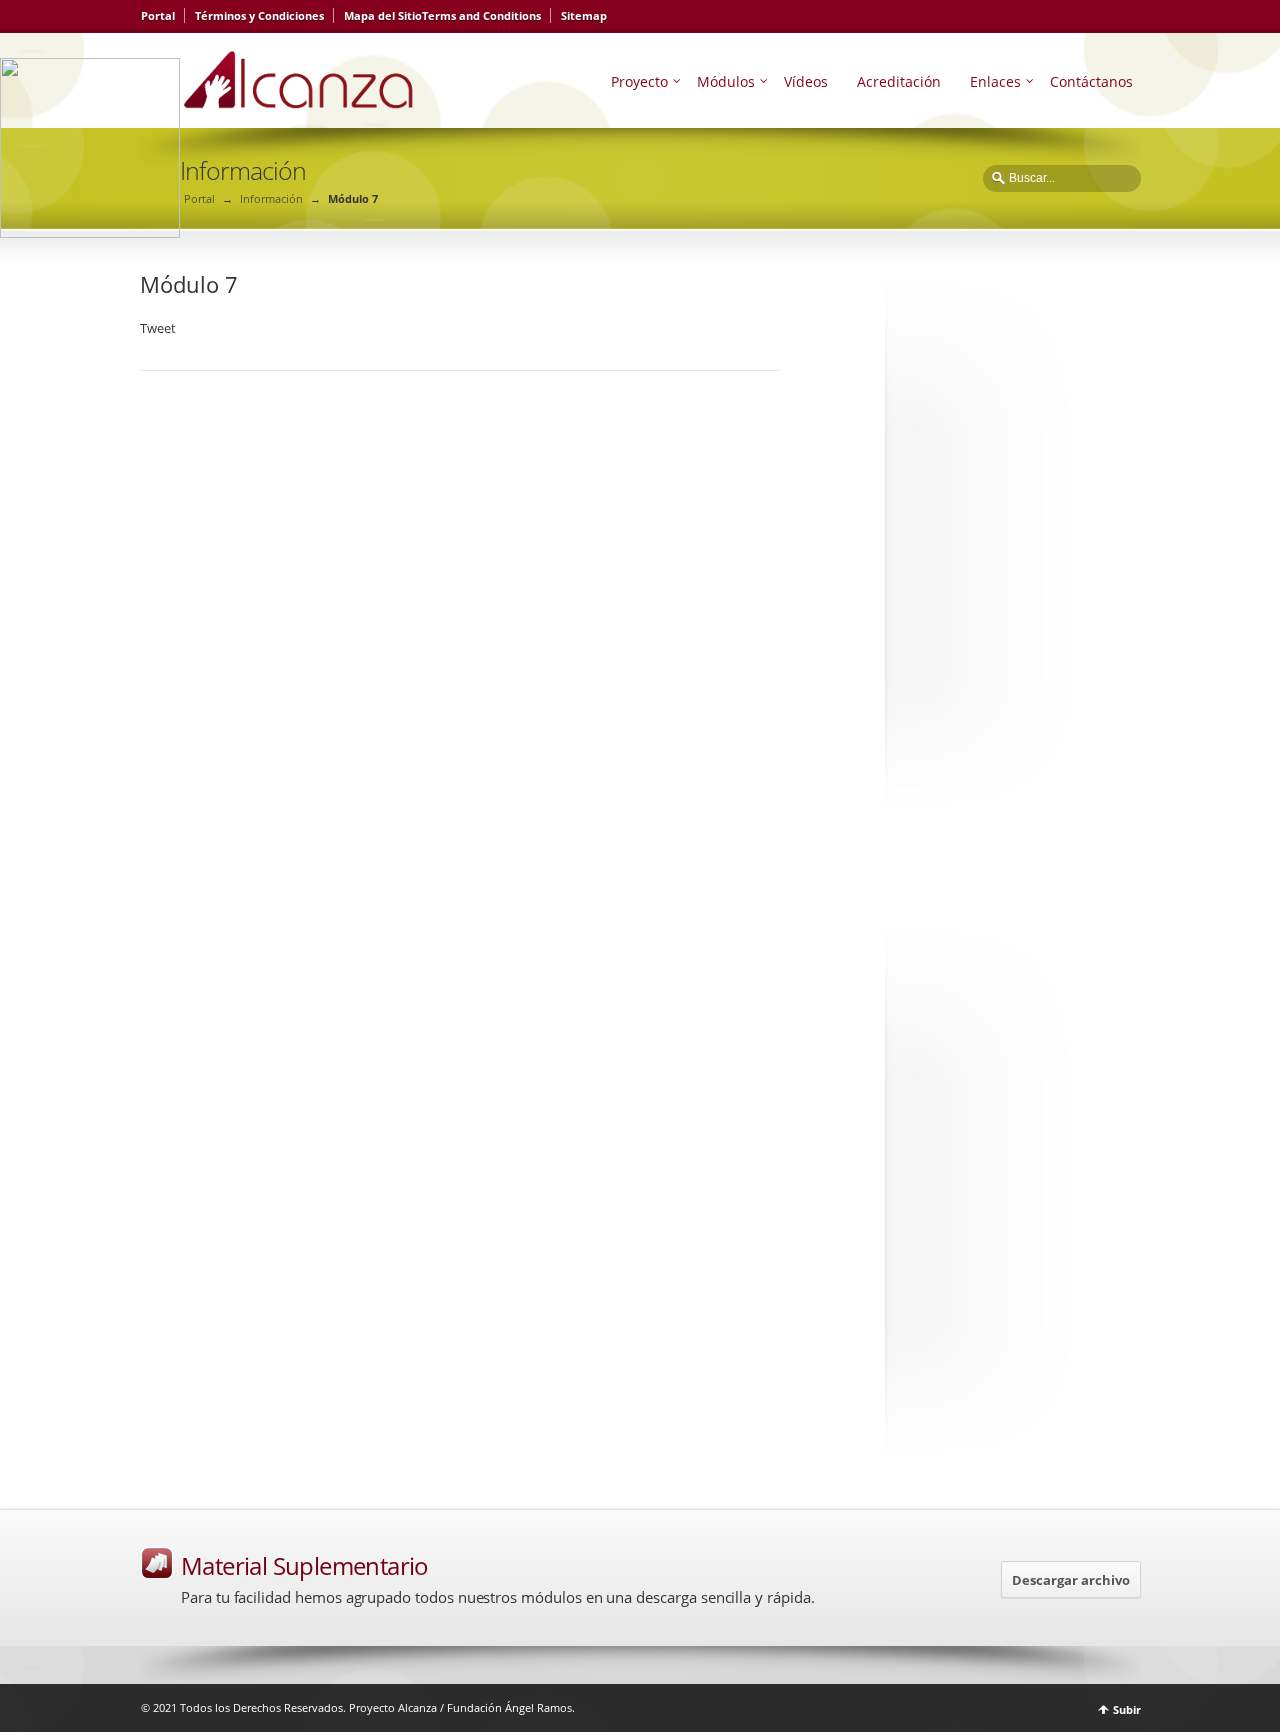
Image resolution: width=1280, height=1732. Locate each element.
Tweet (158, 328)
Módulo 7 (189, 284)
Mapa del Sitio (383, 15)
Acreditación (899, 81)
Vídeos (806, 81)
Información (271, 198)
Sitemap (584, 15)
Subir (1127, 1709)
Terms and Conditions (481, 15)
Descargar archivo (1071, 1580)
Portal (158, 15)
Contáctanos (1091, 81)
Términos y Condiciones (259, 15)
